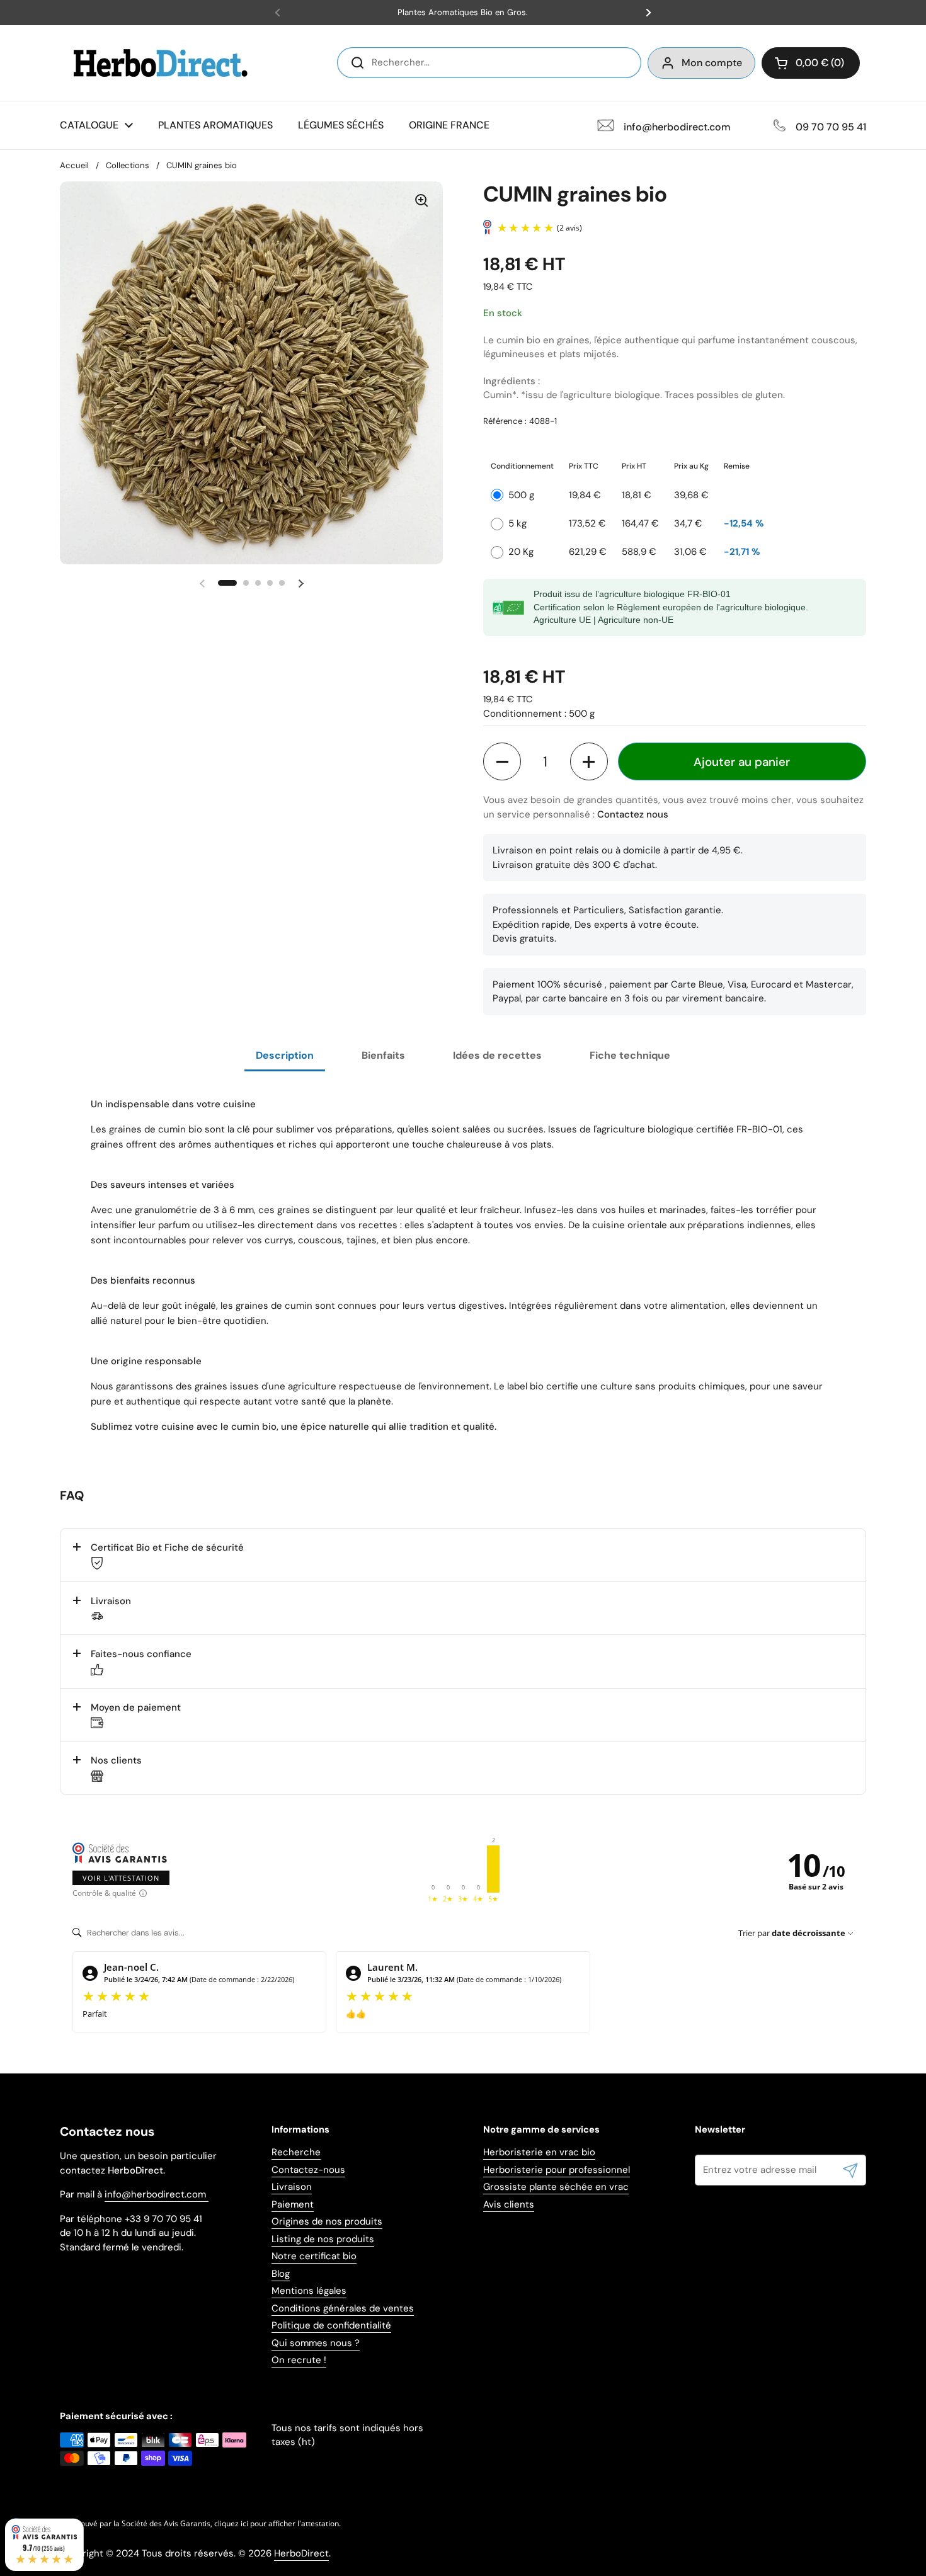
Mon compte (712, 63)
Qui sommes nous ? (316, 2343)
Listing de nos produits (323, 2239)
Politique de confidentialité (331, 2325)
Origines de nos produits (327, 2221)
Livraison (292, 2187)
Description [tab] (285, 1055)
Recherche (296, 2152)
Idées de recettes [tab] (497, 1055)
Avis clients (509, 2204)
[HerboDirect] (161, 63)
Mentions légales (309, 2291)
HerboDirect (301, 2553)
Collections (128, 165)
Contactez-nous (308, 2170)
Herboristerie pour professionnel (557, 2170)
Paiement (293, 2204)
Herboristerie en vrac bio (539, 2152)
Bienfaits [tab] (383, 1055)
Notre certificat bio (314, 2256)
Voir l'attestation (121, 1878)
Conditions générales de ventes (343, 2308)
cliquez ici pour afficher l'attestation (277, 2523)
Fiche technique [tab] (630, 1055)
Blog (281, 2274)
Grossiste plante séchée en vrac (556, 2187)
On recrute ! (299, 2360)
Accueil (74, 165)
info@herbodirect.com (157, 2194)
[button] (811, 63)
